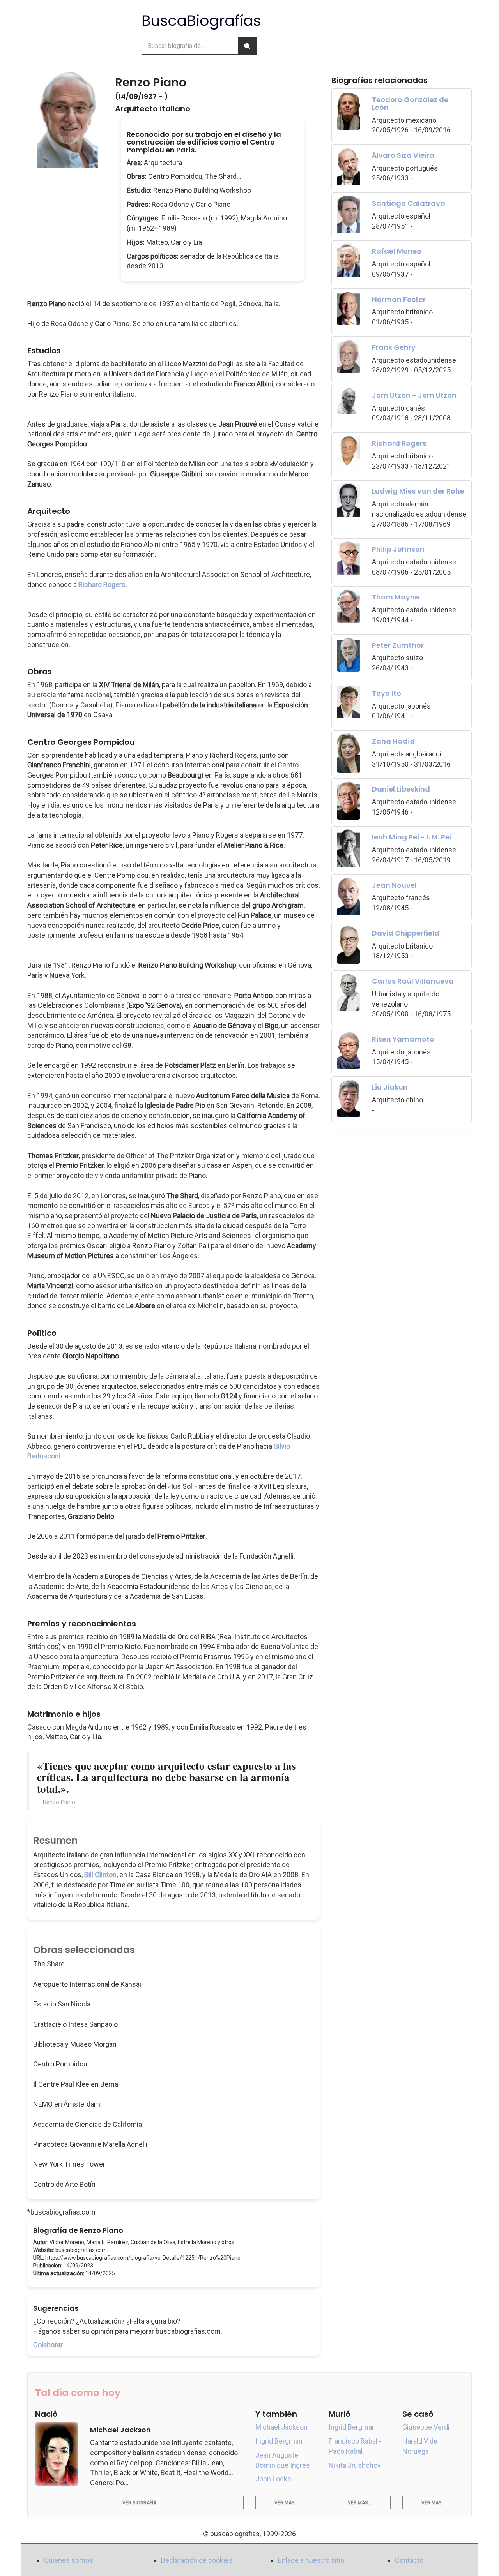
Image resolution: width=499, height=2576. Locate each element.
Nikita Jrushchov (355, 2465)
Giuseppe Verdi (426, 2427)
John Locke (273, 2479)
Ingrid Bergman (279, 2441)
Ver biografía (139, 2503)
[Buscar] (247, 46)
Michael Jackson (281, 2427)
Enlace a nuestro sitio (311, 2560)
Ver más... (286, 2503)
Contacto (409, 2560)
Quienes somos (69, 2560)
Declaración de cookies (197, 2560)
